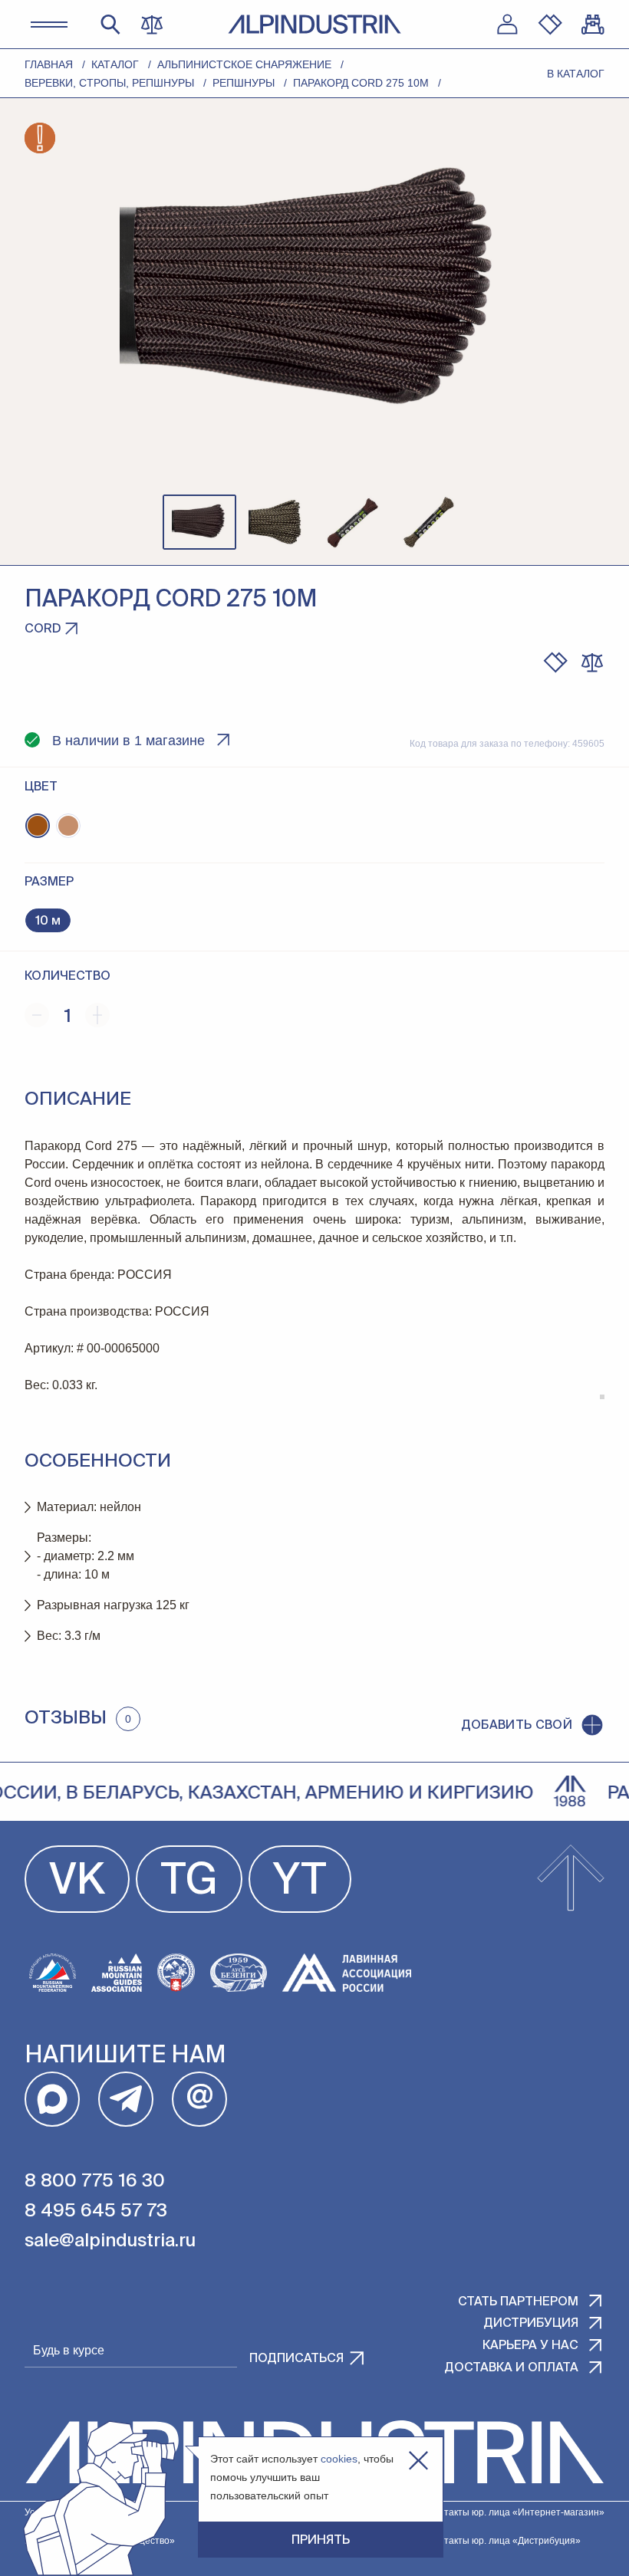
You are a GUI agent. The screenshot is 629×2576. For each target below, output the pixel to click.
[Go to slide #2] (276, 522)
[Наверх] (571, 1879)
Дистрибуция (531, 2324)
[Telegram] (126, 2099)
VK (77, 1882)
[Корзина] (593, 25)
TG (189, 1882)
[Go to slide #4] (430, 522)
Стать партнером (518, 2302)
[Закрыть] (418, 2461)
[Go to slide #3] (353, 522)
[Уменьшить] (37, 1015)
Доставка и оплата (511, 2368)
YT (300, 1882)
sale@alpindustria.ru (110, 2241)
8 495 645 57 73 (96, 2211)
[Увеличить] (97, 1015)
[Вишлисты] (550, 25)
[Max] (52, 2099)
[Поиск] (110, 25)
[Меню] (49, 25)
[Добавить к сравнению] (592, 662)
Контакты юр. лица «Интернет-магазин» (516, 2512)
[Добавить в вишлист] (555, 662)
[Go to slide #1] (199, 522)
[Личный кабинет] (507, 25)
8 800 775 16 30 (95, 2181)
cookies (339, 2459)
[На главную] (314, 24)
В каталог (576, 74)
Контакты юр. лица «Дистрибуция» (504, 2541)
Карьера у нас (530, 2346)
